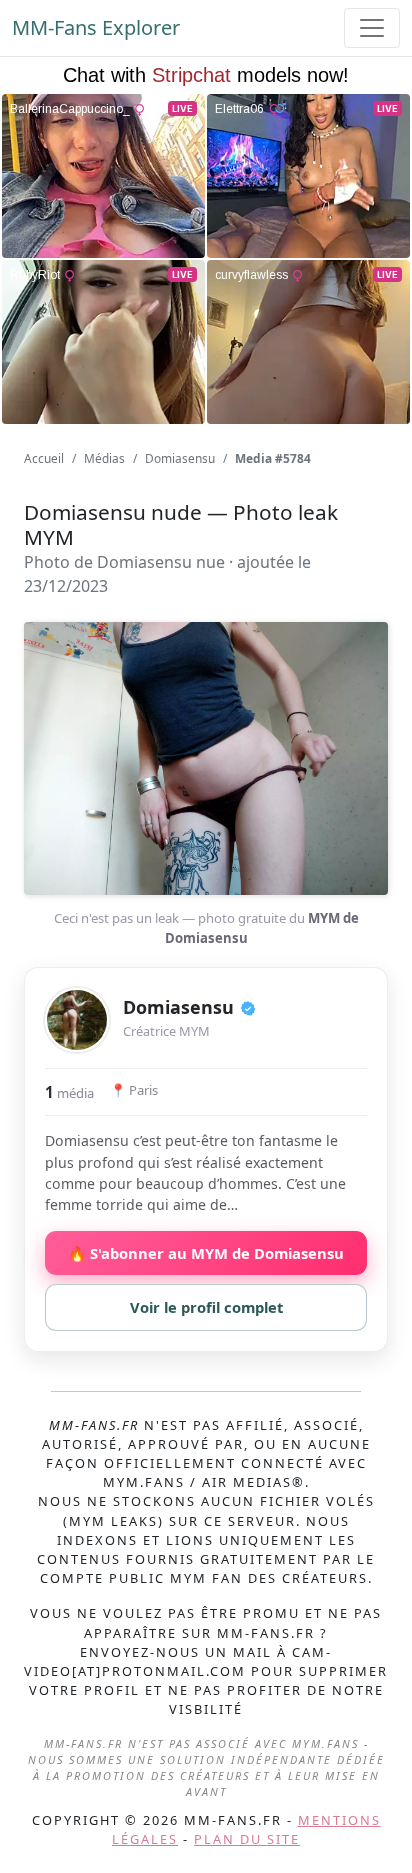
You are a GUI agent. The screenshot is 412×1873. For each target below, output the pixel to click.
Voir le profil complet (206, 1307)
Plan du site (247, 1839)
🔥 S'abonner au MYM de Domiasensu (206, 1253)
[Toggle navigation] (372, 28)
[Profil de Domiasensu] (77, 1020)
